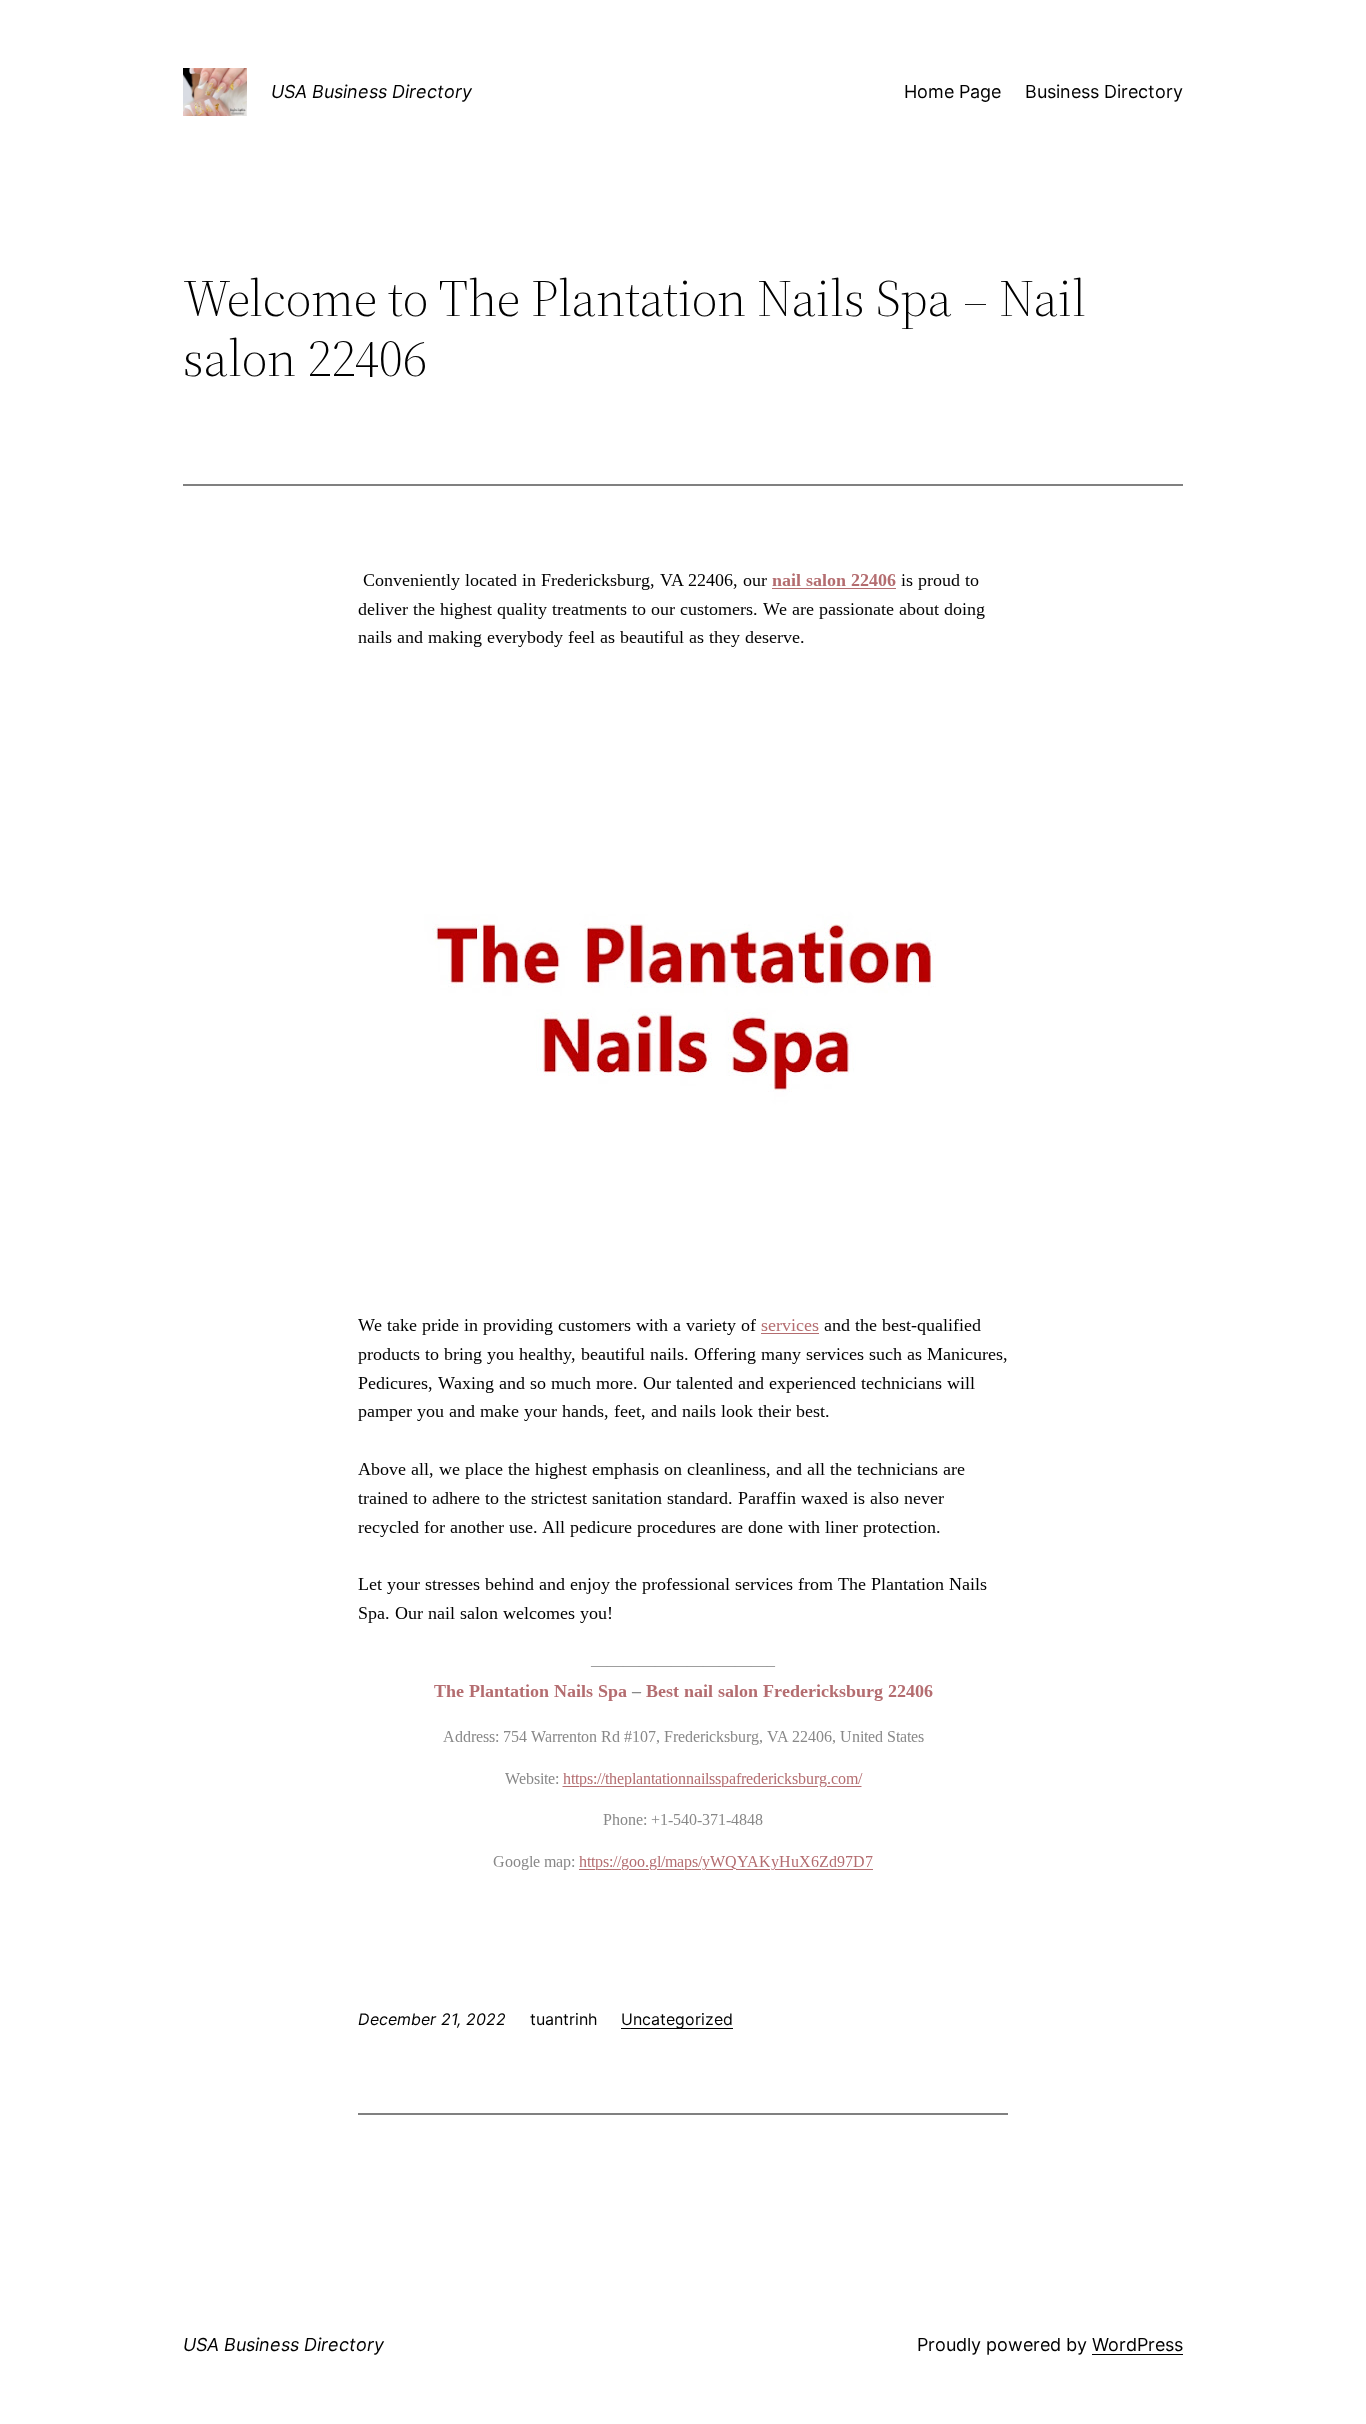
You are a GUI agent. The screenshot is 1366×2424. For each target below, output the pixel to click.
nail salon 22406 (834, 580)
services (790, 1325)
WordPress (1137, 2344)
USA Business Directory (371, 91)
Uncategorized (677, 2019)
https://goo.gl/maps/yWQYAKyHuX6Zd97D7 (726, 1861)
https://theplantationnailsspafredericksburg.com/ (712, 1778)
